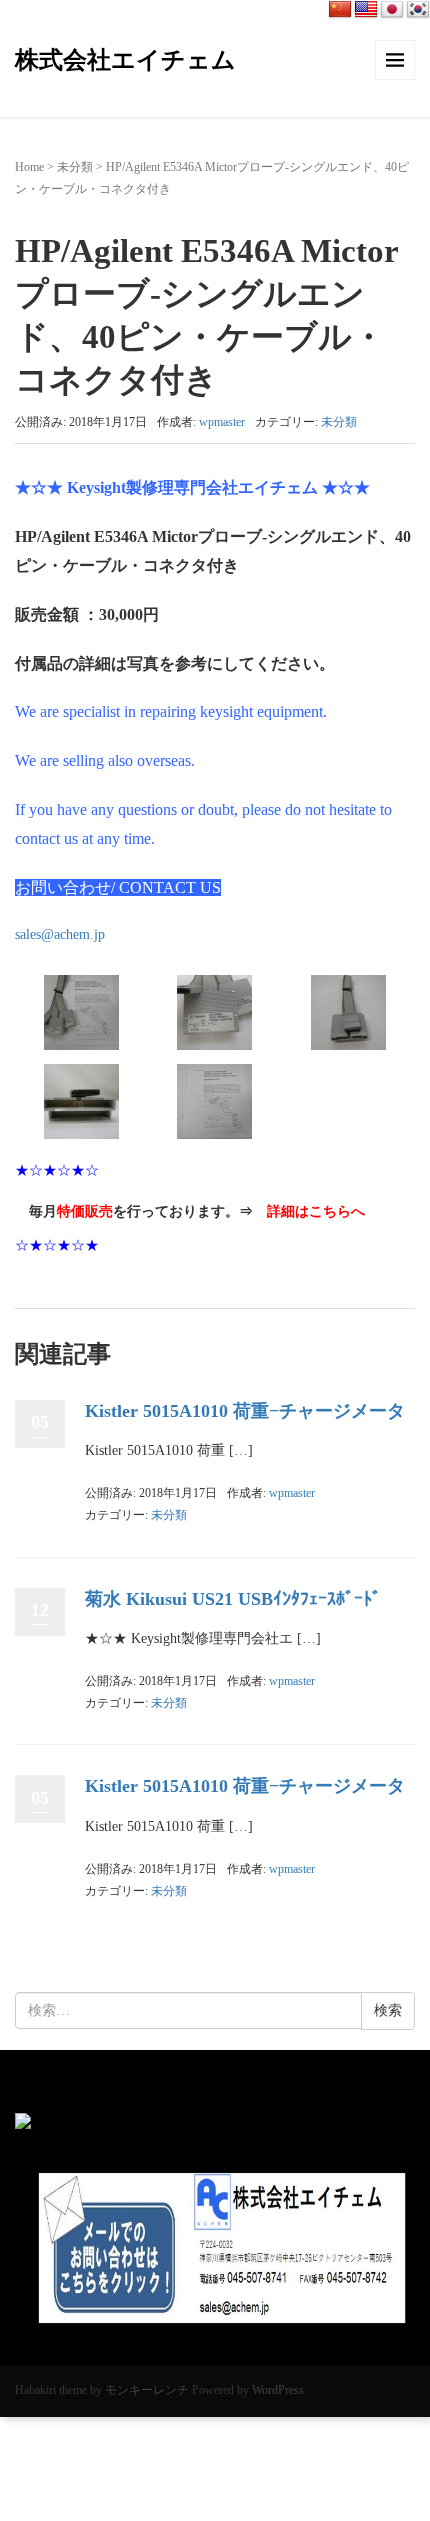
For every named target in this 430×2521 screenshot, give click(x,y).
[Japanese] (392, 10)
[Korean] (418, 10)
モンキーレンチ (147, 2390)
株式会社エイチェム (125, 60)
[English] (366, 10)
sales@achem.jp (60, 934)
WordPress (278, 2390)
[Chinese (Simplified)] (340, 10)
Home (29, 167)
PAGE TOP (399, 2428)
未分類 (75, 167)
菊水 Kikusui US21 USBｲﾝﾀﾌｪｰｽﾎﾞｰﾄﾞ (233, 1599)
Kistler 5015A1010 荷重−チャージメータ (245, 1411)
